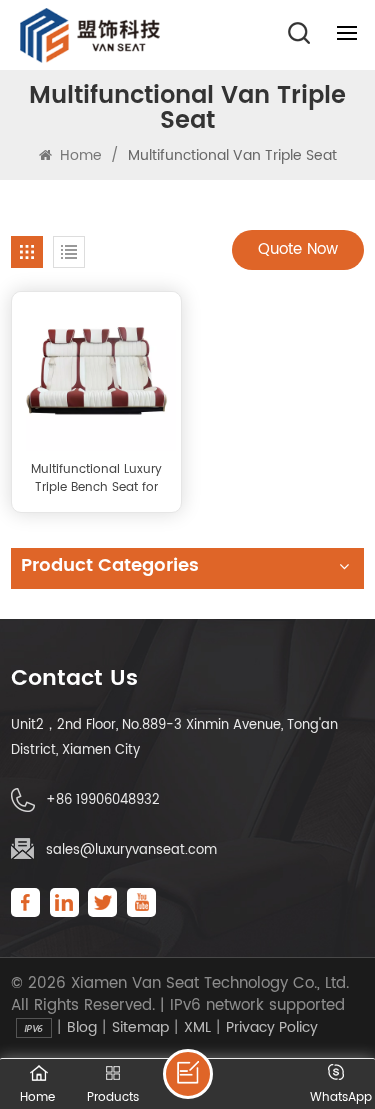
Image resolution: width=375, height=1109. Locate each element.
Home (79, 155)
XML (197, 1028)
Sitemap (140, 1028)
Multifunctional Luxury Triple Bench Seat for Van (96, 479)
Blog (82, 1028)
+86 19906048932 (103, 800)
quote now (298, 249)
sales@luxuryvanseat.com (131, 850)
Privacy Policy (272, 1028)
